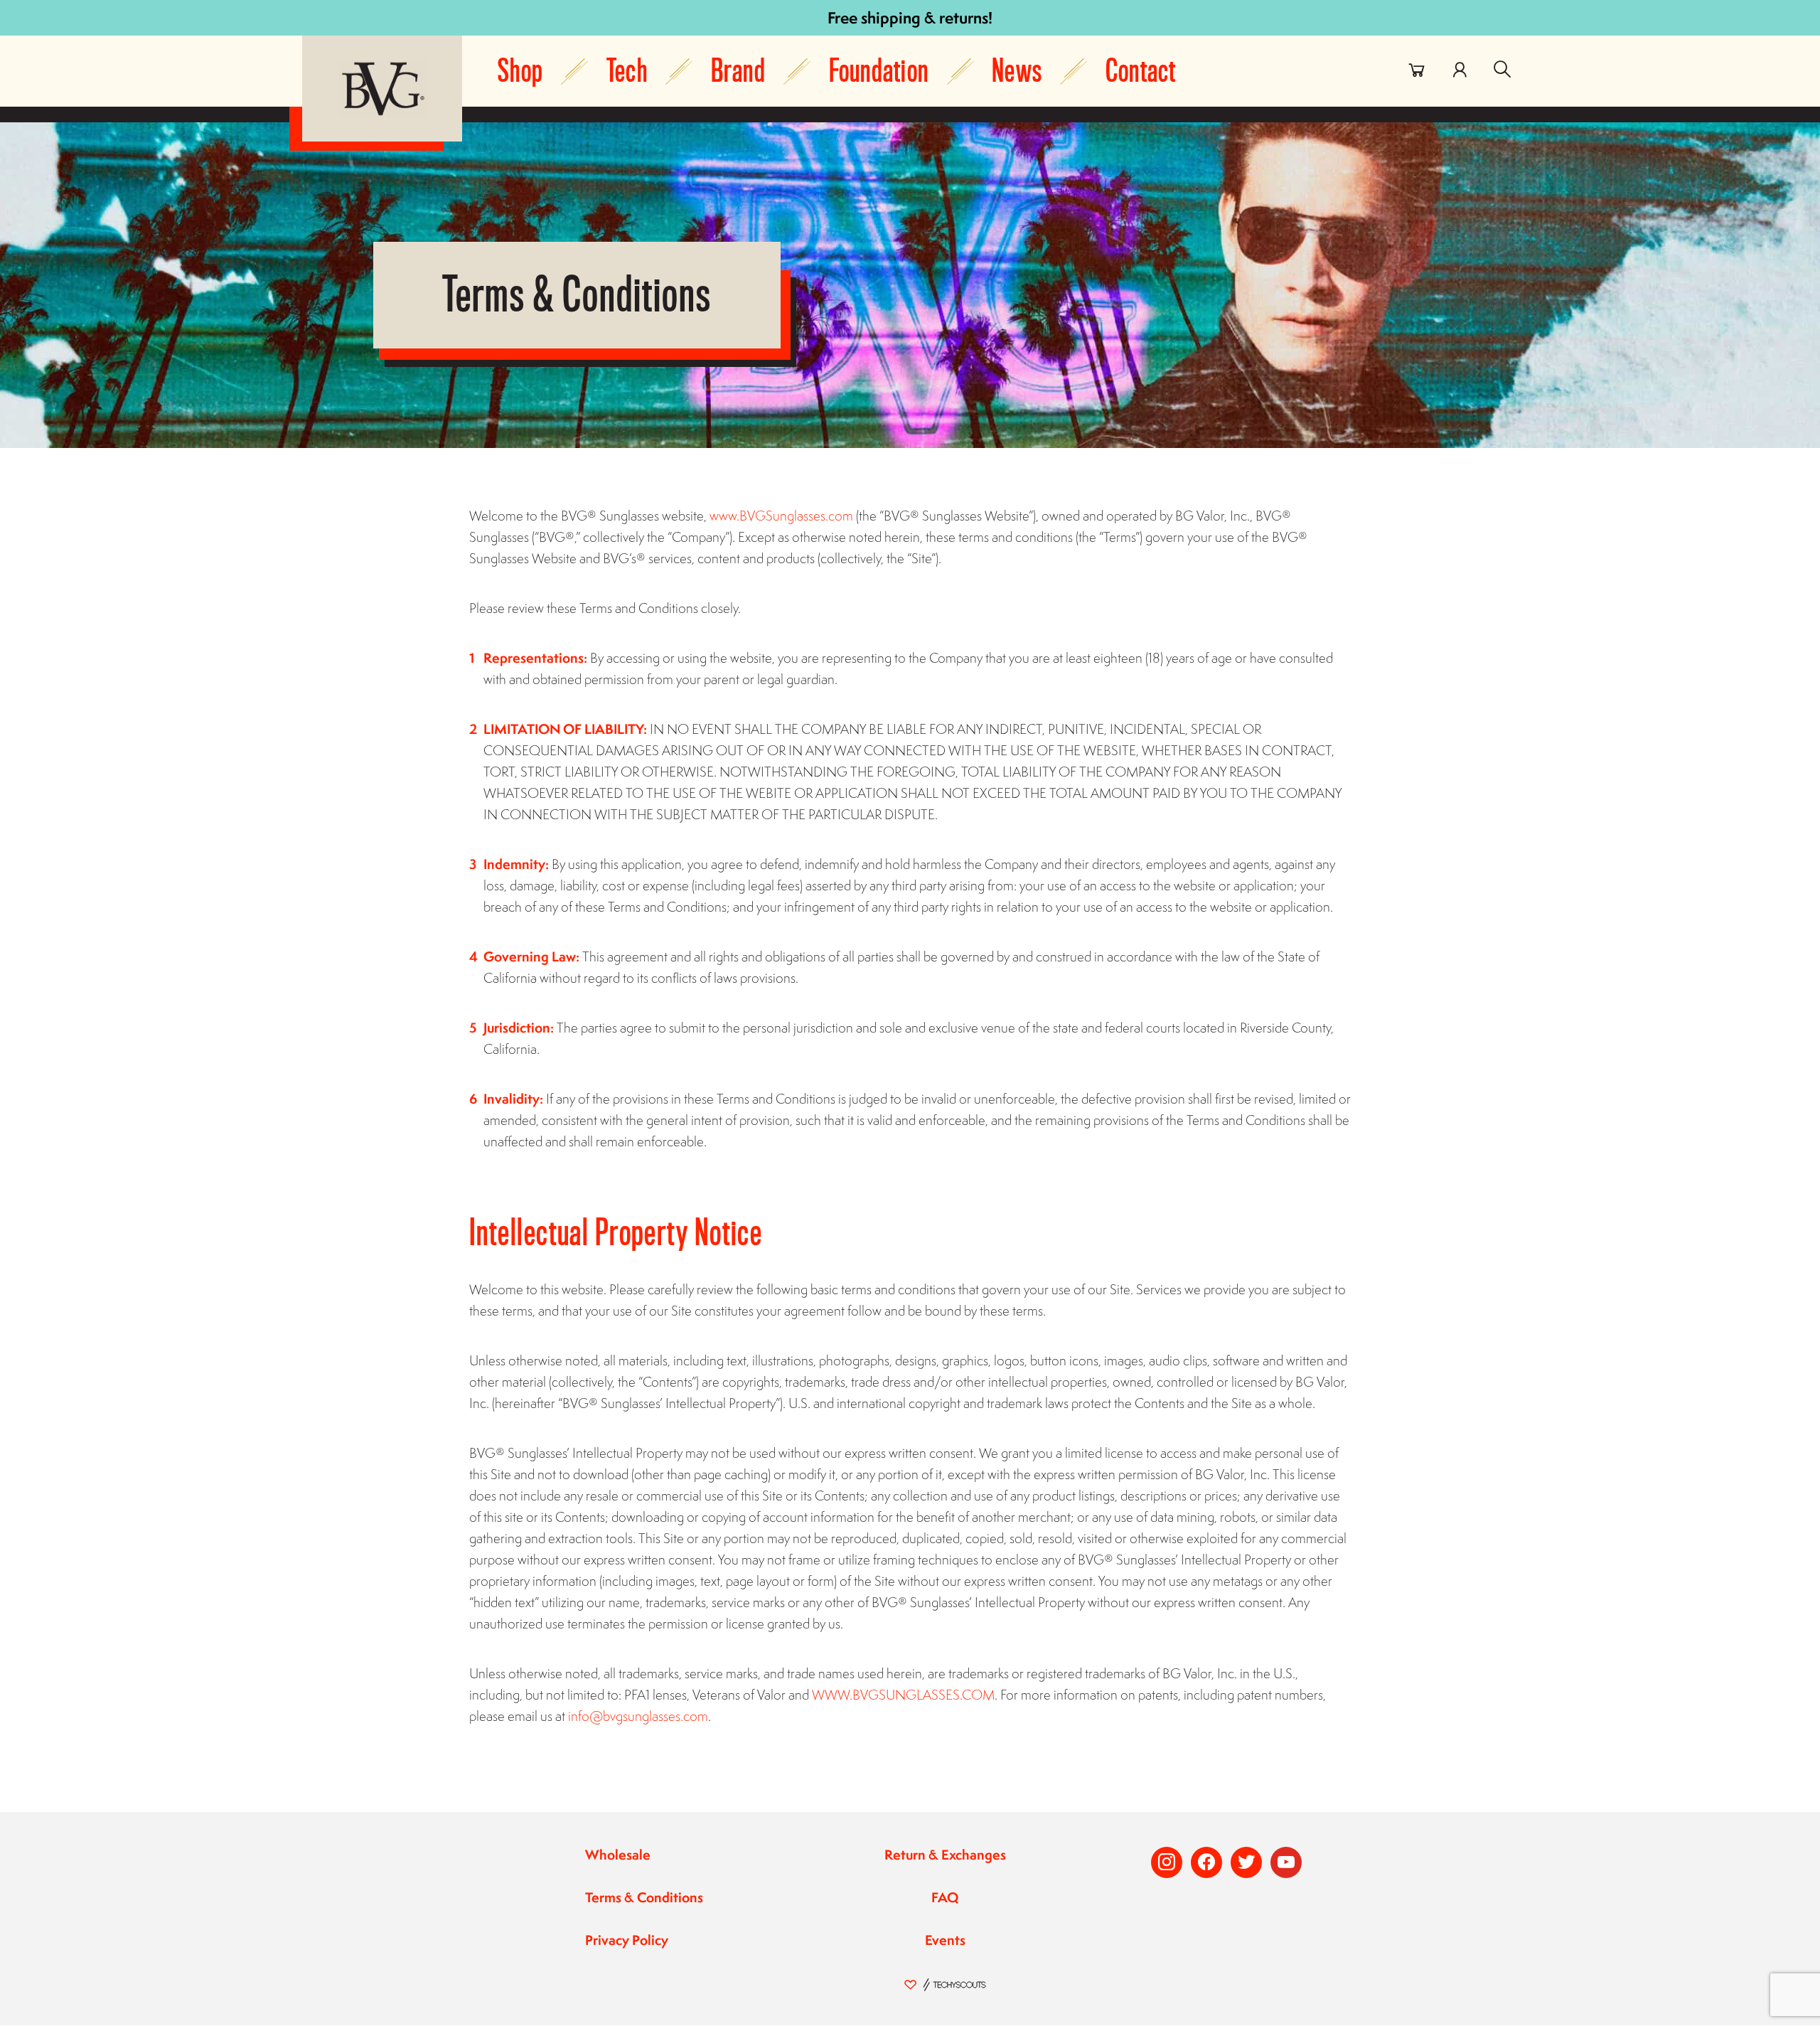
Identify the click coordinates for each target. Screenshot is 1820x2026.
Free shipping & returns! (910, 17)
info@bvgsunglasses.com (638, 1716)
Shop (520, 71)
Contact (1141, 71)
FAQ (945, 1897)
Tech (627, 71)
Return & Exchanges (945, 1855)
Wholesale (618, 1855)
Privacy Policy (627, 1940)
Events (945, 1940)
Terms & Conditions (644, 1897)
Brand (738, 71)
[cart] (1417, 70)
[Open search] (1502, 70)
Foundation (879, 71)
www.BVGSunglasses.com (781, 516)
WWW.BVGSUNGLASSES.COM (903, 1695)
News (1017, 71)
